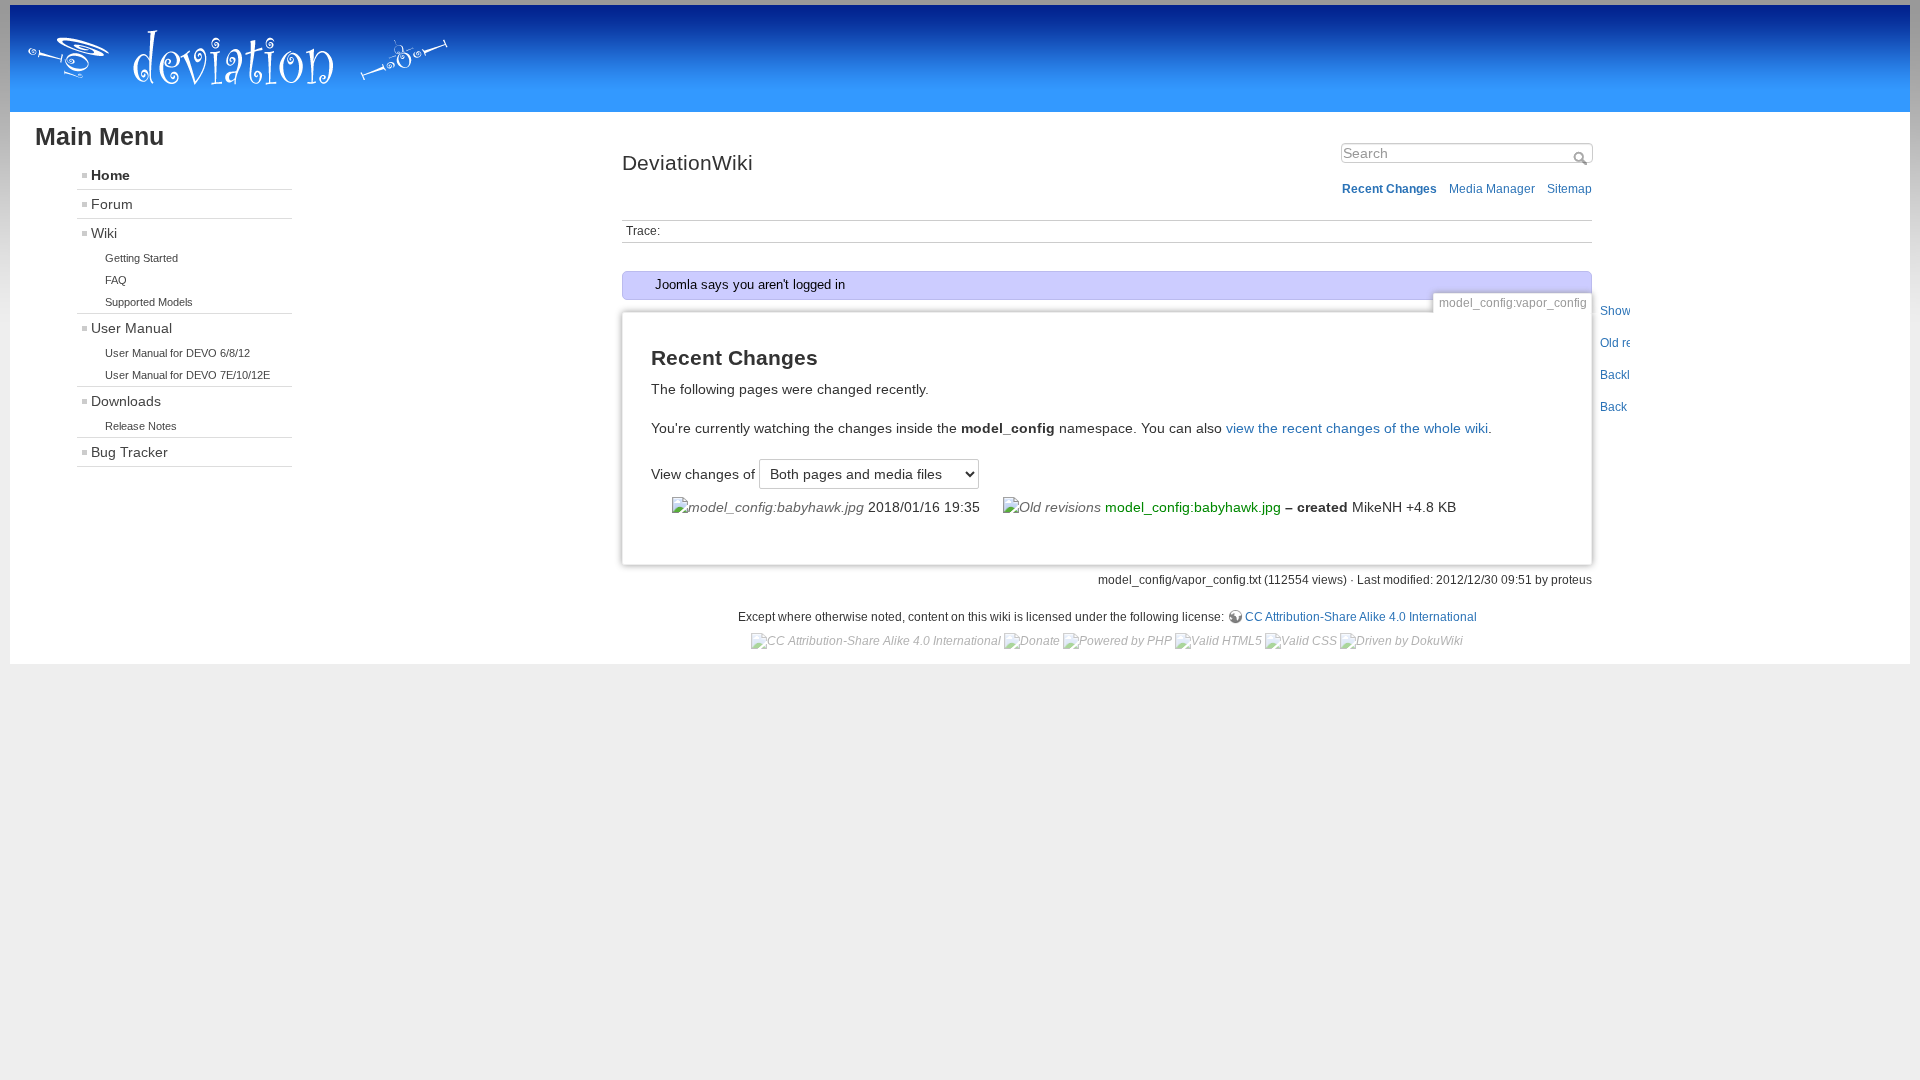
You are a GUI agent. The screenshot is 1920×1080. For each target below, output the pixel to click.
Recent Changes (1389, 189)
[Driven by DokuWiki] (1401, 640)
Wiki (104, 233)
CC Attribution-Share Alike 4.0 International (1361, 617)
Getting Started (141, 258)
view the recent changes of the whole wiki (1357, 428)
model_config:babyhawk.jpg (1193, 507)
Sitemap (1569, 189)
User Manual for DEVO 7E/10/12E (187, 375)
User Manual (131, 328)
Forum (112, 204)
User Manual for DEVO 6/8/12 (177, 353)
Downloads (126, 401)
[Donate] (1032, 640)
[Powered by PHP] (1117, 640)
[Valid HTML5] (1218, 640)
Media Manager (1492, 189)
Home (110, 175)
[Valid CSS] (1301, 640)
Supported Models (149, 302)
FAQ (116, 280)
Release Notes (141, 426)
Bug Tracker (129, 452)
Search (1582, 158)
